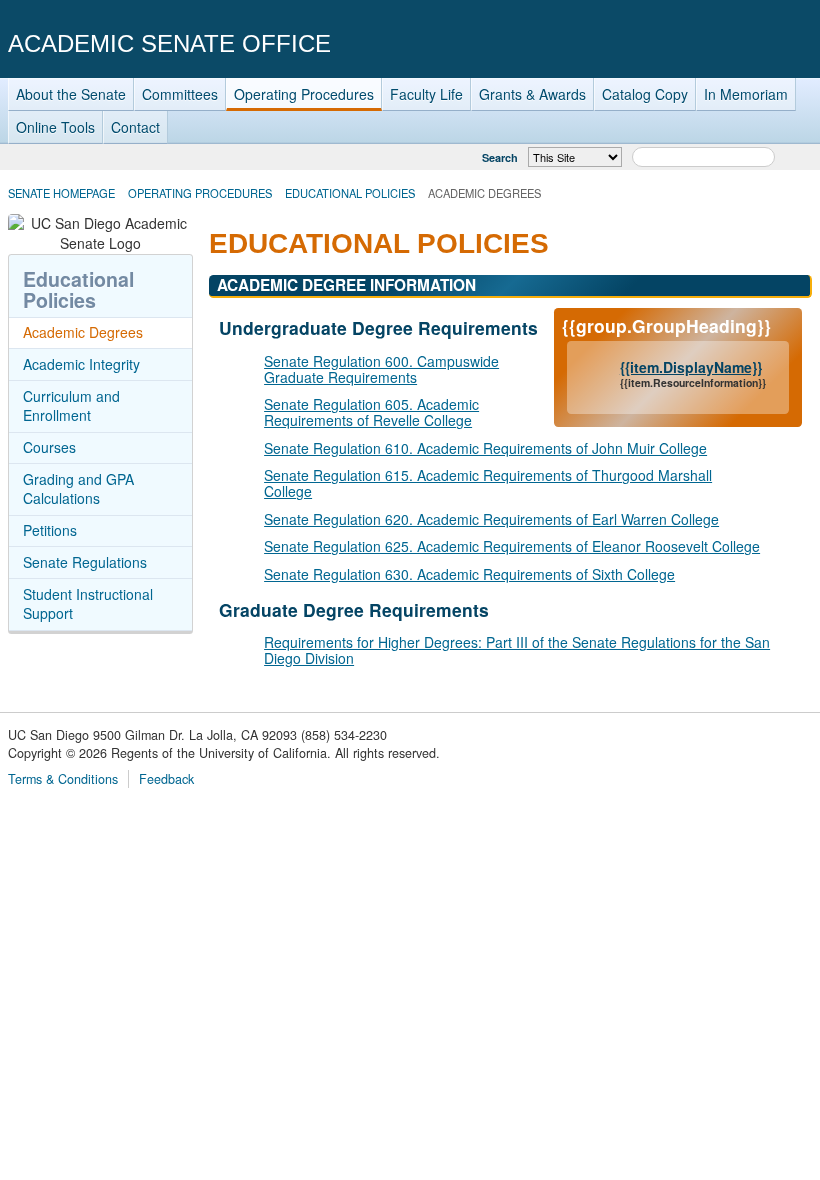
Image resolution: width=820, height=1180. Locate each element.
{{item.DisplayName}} (691, 367)
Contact (135, 127)
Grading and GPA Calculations (78, 489)
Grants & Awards (532, 94)
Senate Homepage (61, 193)
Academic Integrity (81, 364)
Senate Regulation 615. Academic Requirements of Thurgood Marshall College (488, 483)
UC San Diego (697, 42)
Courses (49, 447)
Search (500, 157)
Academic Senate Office (169, 43)
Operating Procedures (304, 94)
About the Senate (71, 94)
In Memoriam (746, 94)
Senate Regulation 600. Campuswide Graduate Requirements (381, 369)
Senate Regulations (85, 562)
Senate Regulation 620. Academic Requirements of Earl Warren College (491, 519)
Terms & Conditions (63, 779)
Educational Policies (350, 193)
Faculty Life (426, 94)
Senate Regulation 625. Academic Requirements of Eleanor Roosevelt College (512, 546)
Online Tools (55, 127)
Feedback (166, 779)
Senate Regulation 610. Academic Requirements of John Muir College (485, 448)
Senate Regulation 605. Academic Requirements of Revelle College (371, 412)
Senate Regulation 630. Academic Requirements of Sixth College (469, 574)
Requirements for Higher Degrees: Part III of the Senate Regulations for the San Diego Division (517, 650)
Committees (180, 94)
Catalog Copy (645, 94)
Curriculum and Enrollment (71, 406)
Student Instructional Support (88, 604)
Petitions (50, 530)
